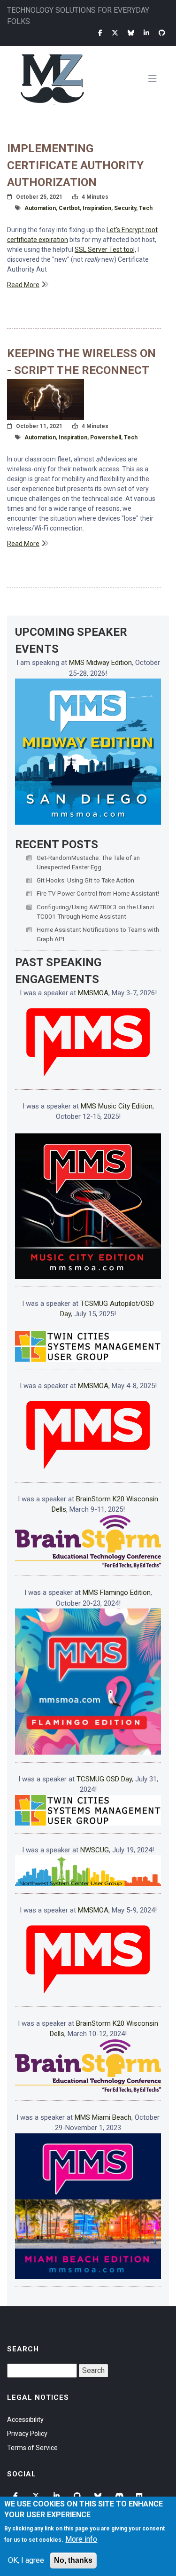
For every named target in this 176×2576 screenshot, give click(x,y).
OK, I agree (26, 2560)
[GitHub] (162, 33)
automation (40, 208)
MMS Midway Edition (100, 663)
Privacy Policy (27, 2434)
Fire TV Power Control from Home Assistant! (98, 893)
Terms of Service (32, 2448)
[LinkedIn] (146, 33)
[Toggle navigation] (156, 79)
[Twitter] (115, 33)
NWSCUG (95, 1850)
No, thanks (73, 2560)
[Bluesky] (131, 33)
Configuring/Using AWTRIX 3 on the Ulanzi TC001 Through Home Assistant (95, 912)
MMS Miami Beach (103, 2117)
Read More (23, 285)
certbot (69, 208)
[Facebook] (100, 33)
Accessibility (25, 2420)
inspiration (97, 208)
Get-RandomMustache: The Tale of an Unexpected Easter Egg (88, 862)
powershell (106, 437)
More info (81, 2539)
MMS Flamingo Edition (117, 1592)
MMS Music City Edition (117, 1106)
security (125, 208)
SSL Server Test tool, (105, 250)
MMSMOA (93, 993)
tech (146, 208)
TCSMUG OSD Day (104, 1779)
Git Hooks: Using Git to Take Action (85, 880)
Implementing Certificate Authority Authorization (75, 165)
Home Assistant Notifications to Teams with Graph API (98, 934)
